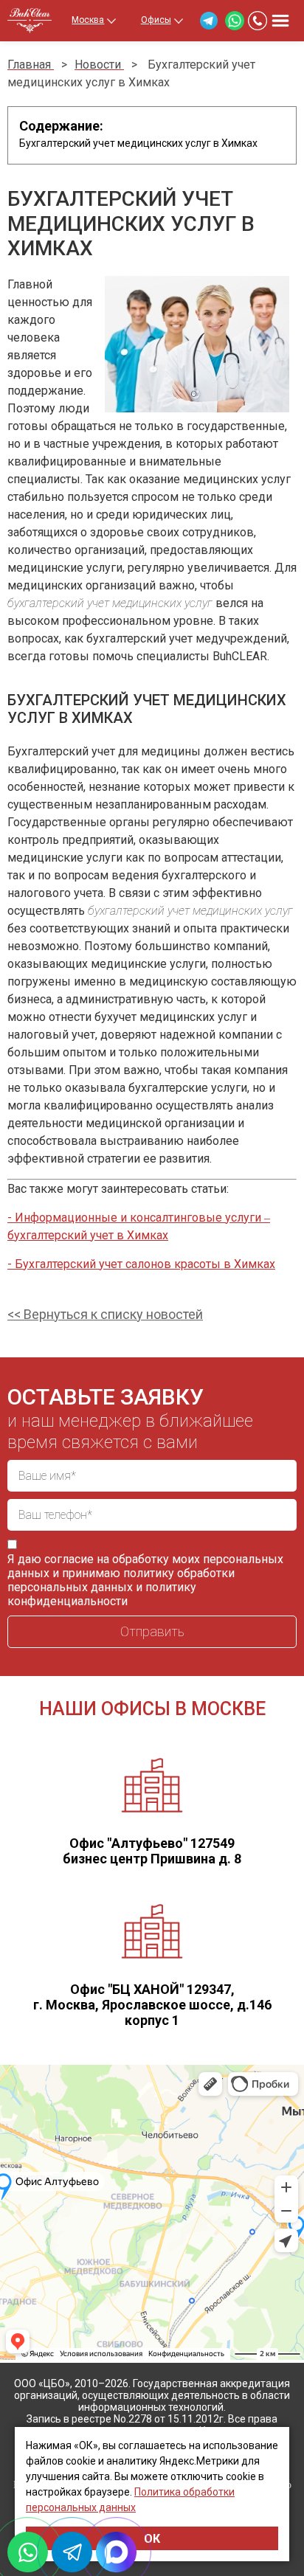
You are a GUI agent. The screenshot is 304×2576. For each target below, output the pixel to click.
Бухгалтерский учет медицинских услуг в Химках (138, 143)
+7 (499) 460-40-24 (258, 21)
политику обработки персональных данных (121, 1580)
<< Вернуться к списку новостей (105, 1314)
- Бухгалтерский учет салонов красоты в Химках (141, 1264)
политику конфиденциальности (102, 1594)
